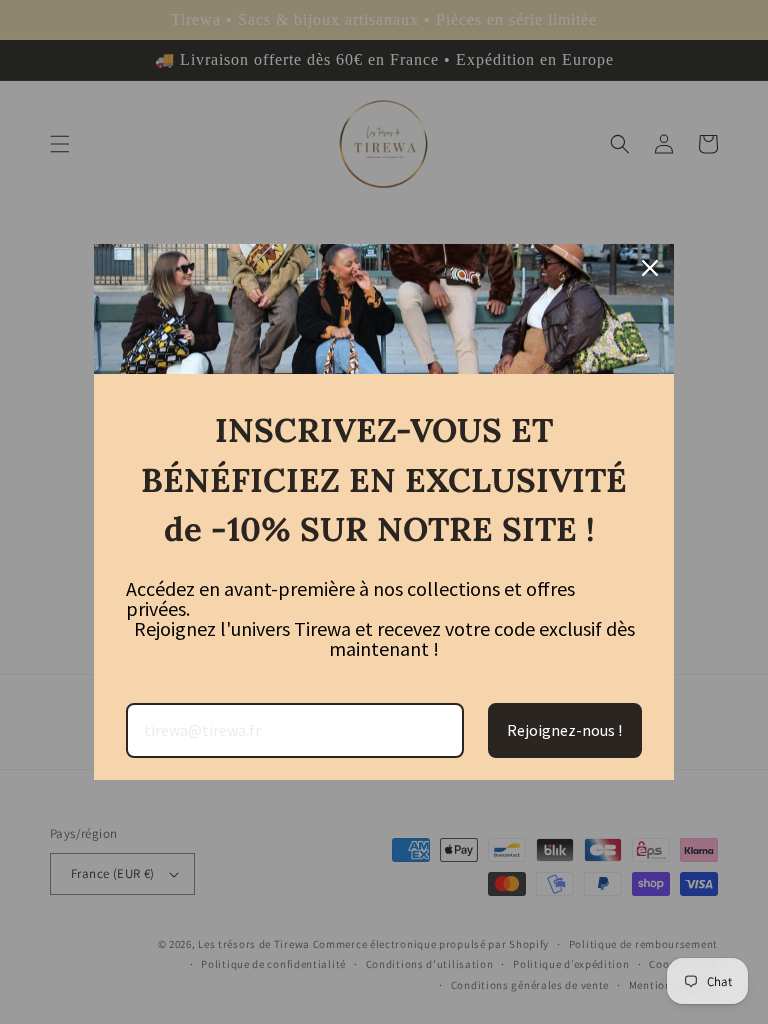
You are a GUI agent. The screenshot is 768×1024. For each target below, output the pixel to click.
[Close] (650, 268)
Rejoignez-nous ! (564, 730)
